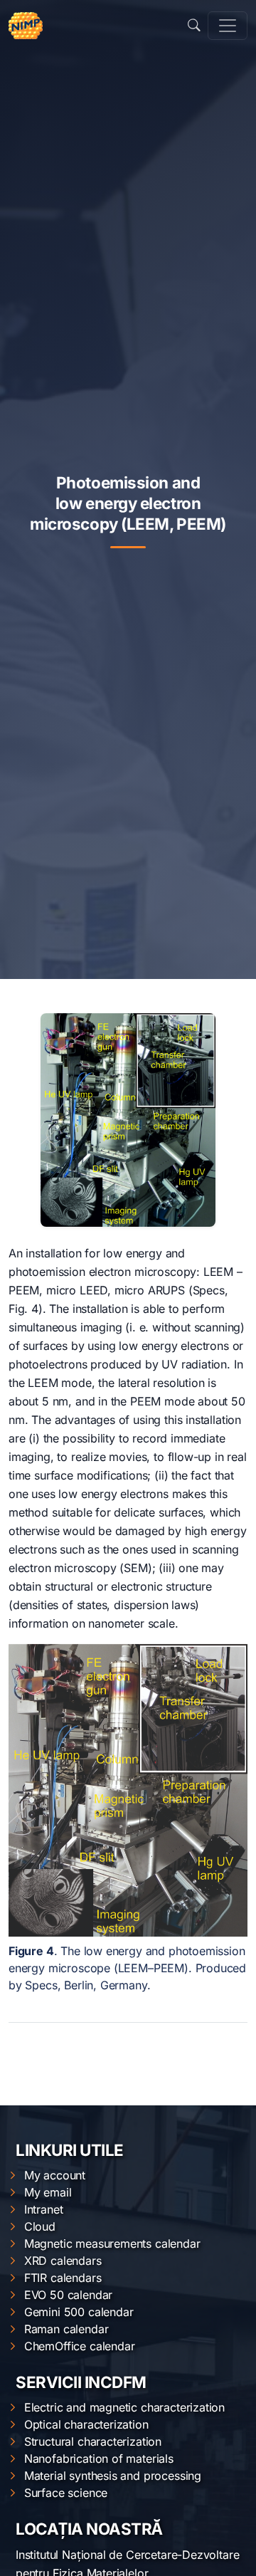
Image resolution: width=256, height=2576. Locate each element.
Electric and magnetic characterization (124, 2407)
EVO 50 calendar (68, 2295)
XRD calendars (63, 2261)
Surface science (66, 2493)
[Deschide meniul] (228, 26)
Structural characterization (93, 2441)
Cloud (40, 2226)
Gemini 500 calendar (79, 2312)
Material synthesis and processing (113, 2476)
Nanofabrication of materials (99, 2459)
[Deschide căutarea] (194, 26)
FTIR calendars (63, 2278)
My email (48, 2192)
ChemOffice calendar (80, 2346)
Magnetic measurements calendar (112, 2243)
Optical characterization (86, 2424)
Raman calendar (66, 2329)
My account (55, 2175)
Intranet (44, 2209)
